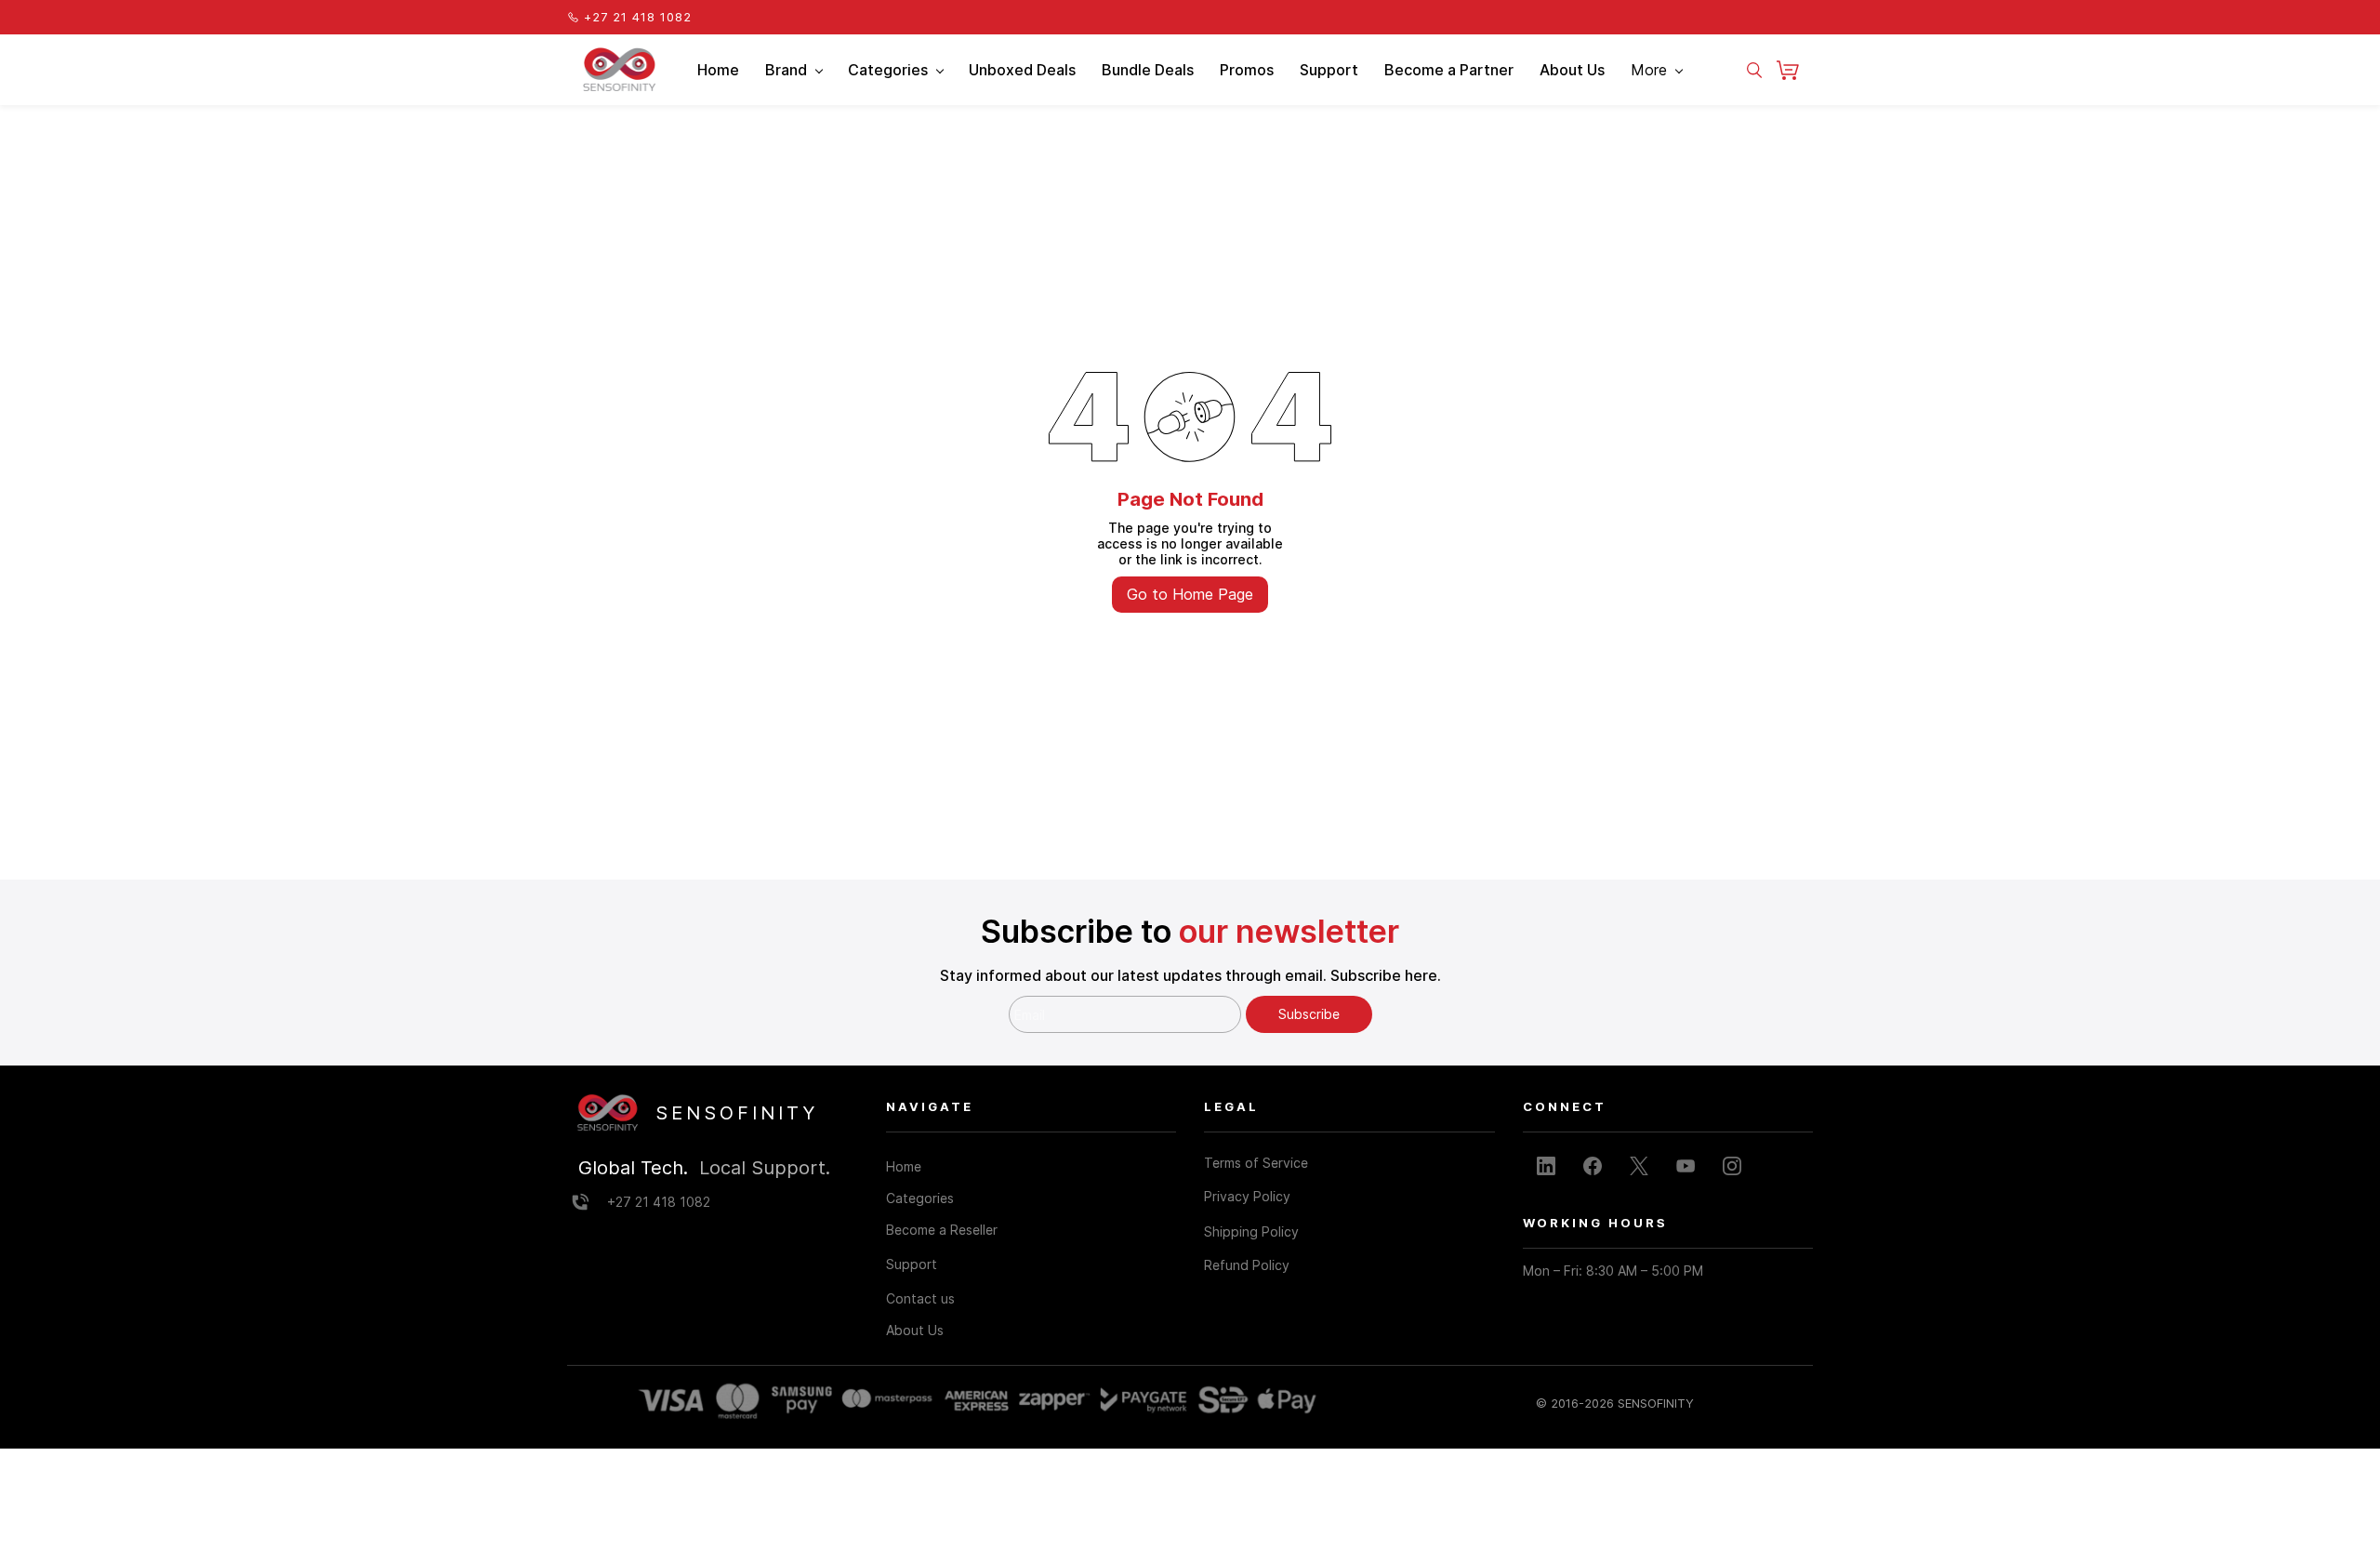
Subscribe (1309, 1014)
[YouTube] (1686, 1166)
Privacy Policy (1247, 1196)
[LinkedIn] (1546, 1166)
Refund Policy (1247, 1265)
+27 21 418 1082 (659, 1202)
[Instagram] (1732, 1166)
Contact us (920, 1298)
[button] (1795, 70)
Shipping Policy (1251, 1231)
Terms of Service (1256, 1163)
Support (912, 1264)
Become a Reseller (942, 1230)
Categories (920, 1198)
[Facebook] (1593, 1166)
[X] (1639, 1166)
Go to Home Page (1190, 594)
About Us (915, 1330)
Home (904, 1166)
